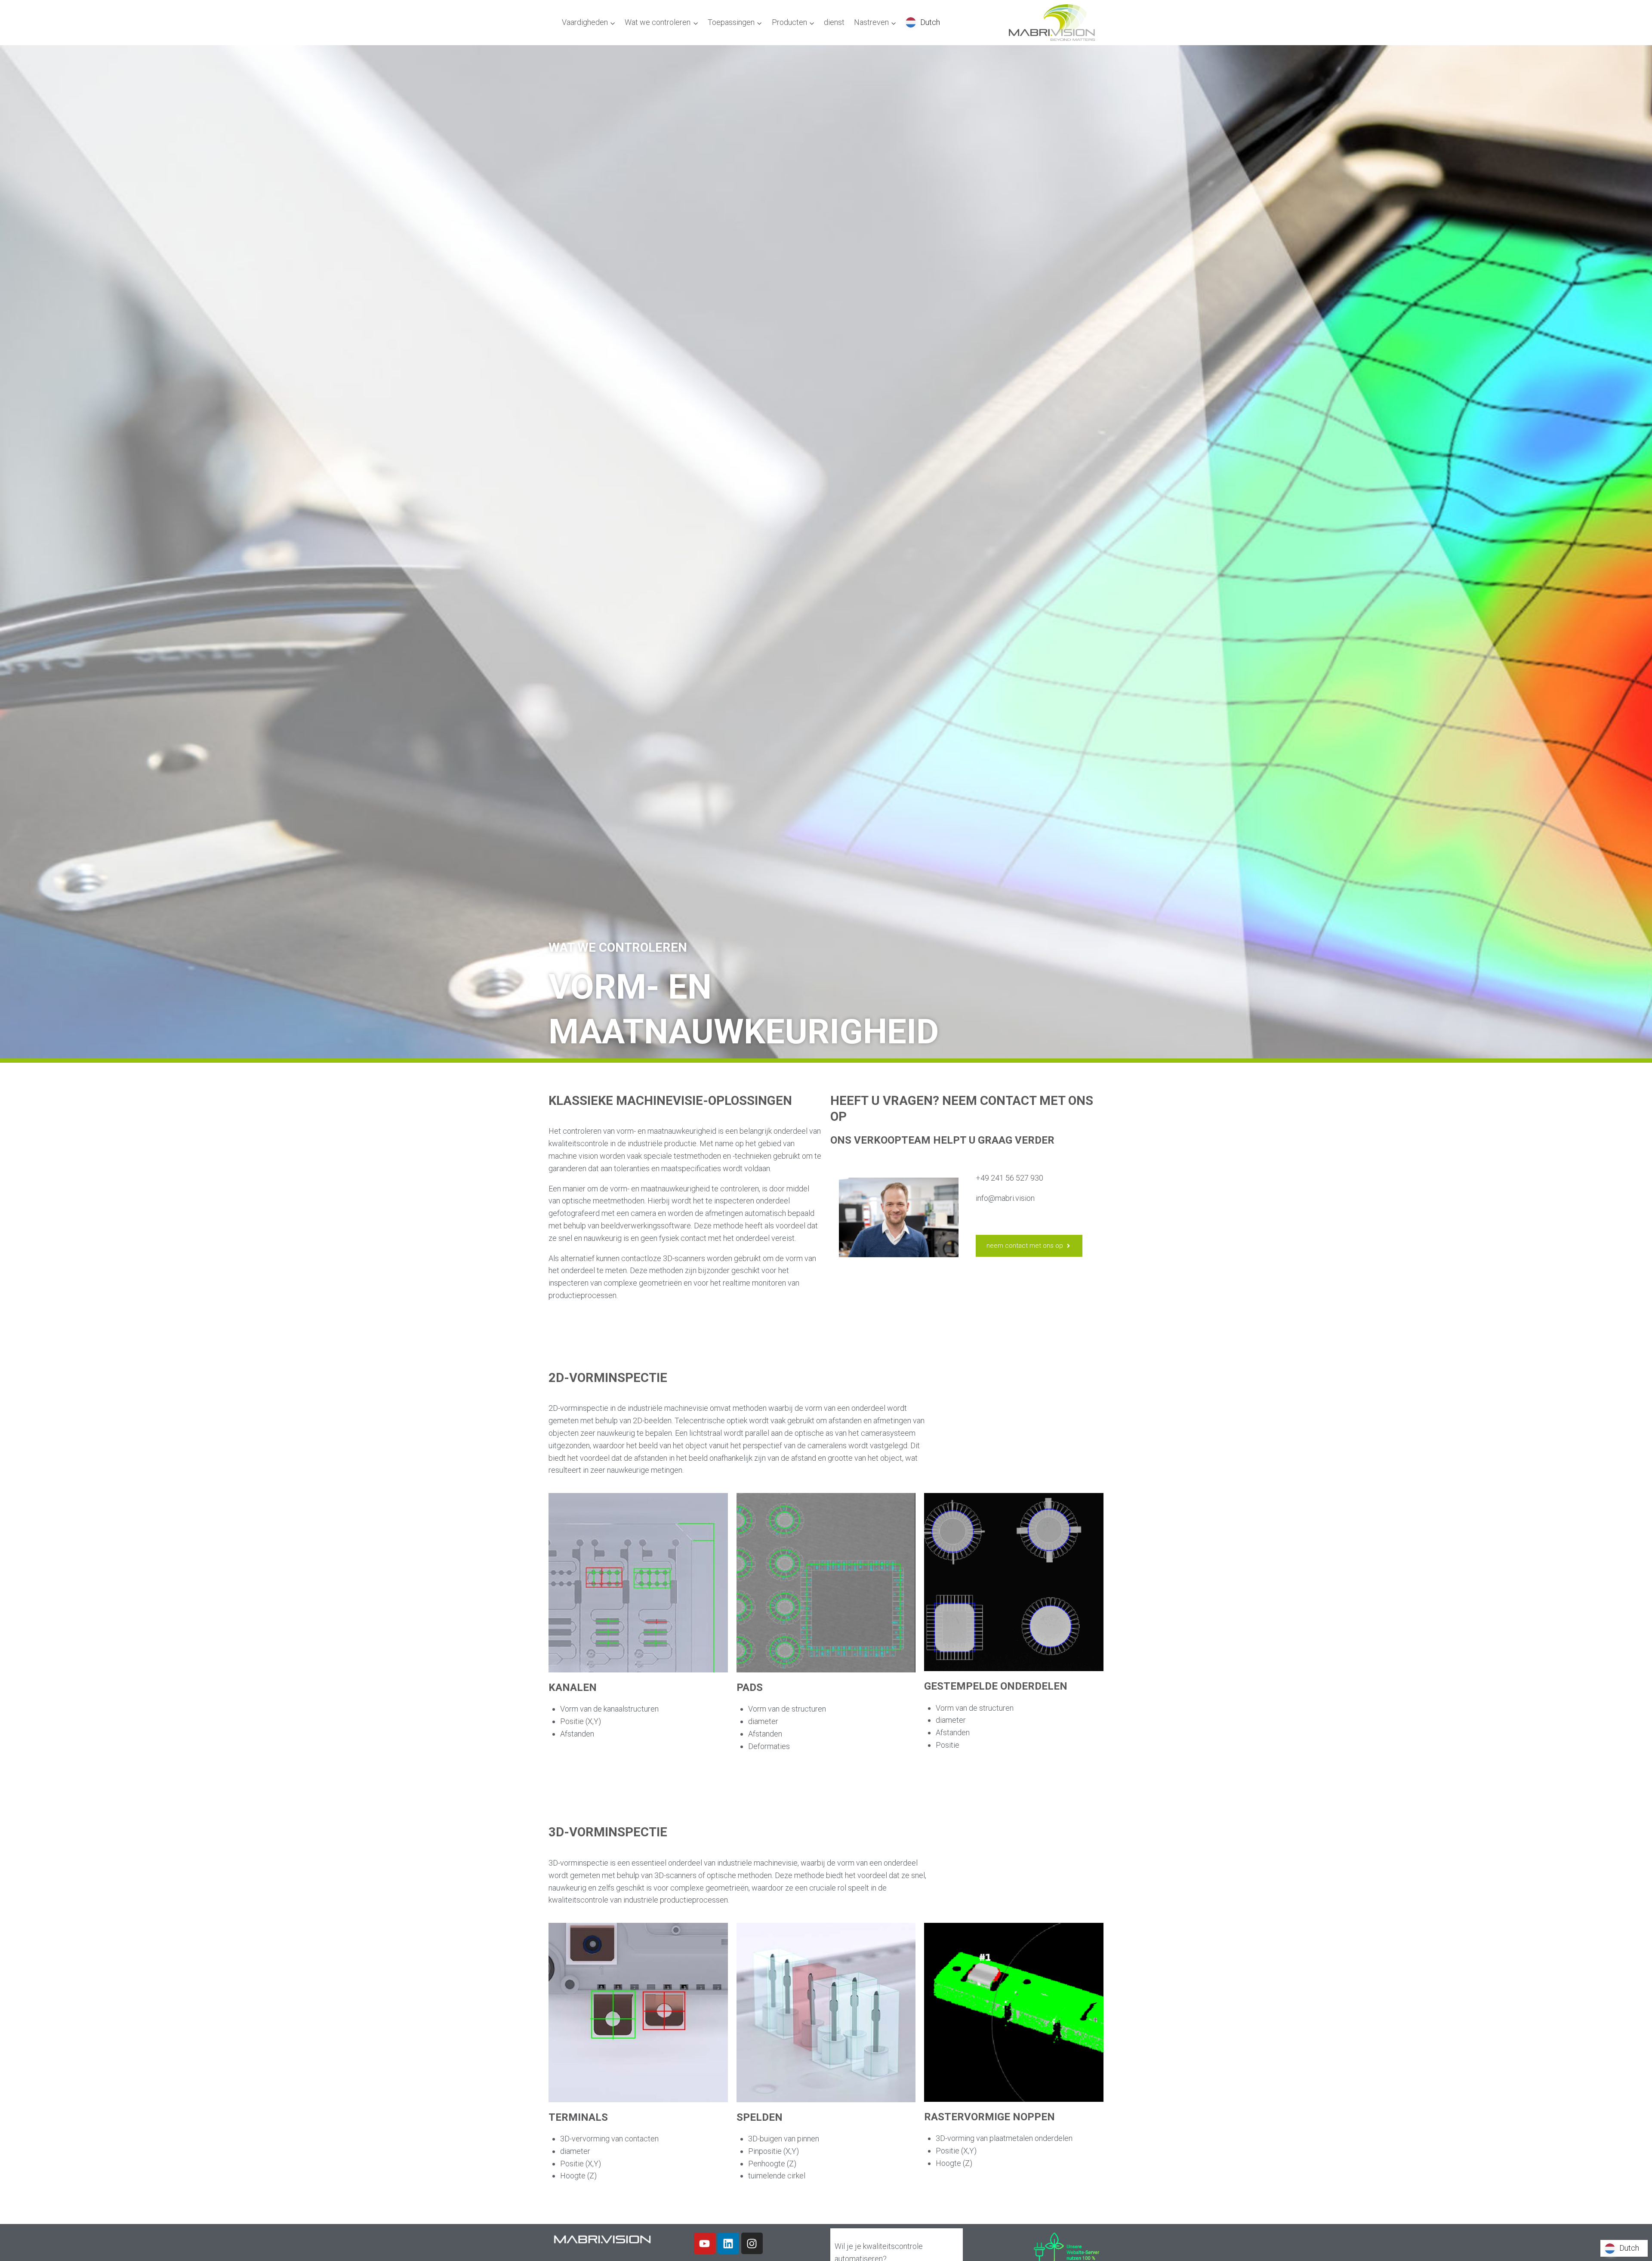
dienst (834, 22)
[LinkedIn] (728, 2243)
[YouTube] (705, 2243)
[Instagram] (752, 2243)
